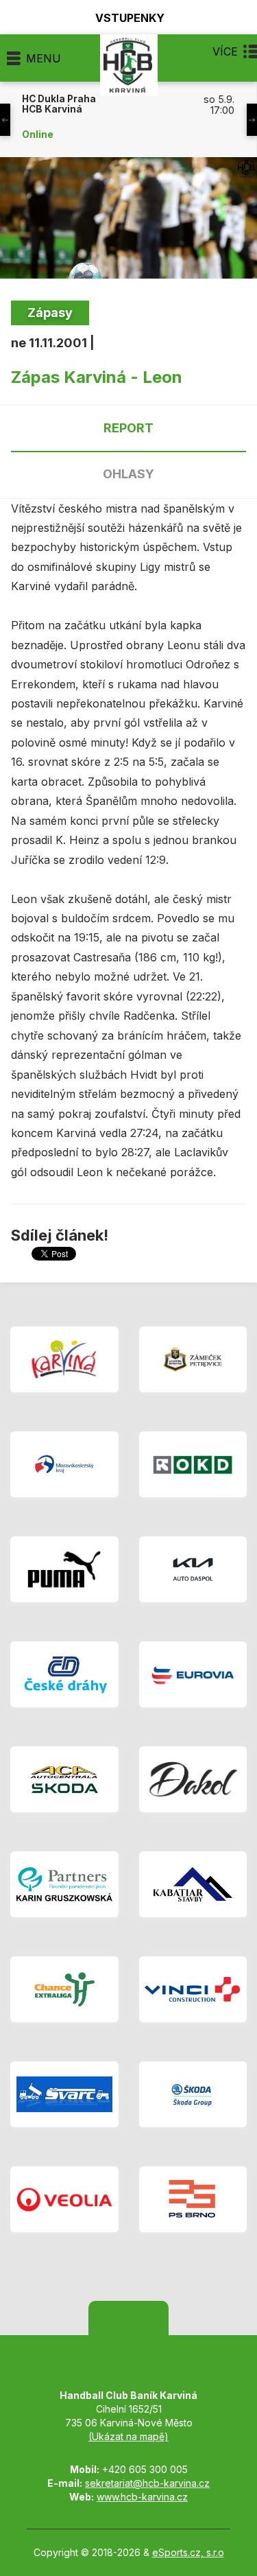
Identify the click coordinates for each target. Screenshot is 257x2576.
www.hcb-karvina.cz (142, 2497)
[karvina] (64, 1359)
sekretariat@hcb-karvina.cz (147, 2483)
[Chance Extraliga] (64, 1989)
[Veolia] (64, 2199)
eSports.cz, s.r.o (188, 2552)
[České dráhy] (64, 1674)
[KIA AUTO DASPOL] (193, 1569)
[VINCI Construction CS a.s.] (193, 1989)
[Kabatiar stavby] (193, 1884)
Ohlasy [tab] (128, 474)
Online (38, 134)
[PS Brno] (193, 2199)
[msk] (64, 1464)
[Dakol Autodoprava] (193, 1779)
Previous (5, 120)
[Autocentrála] (64, 1779)
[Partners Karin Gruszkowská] (64, 1884)
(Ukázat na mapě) (128, 2436)
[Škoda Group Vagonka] (193, 2094)
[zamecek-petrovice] (193, 1359)
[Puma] (64, 1569)
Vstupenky (130, 17)
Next (252, 120)
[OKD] (193, 1464)
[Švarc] (64, 2094)
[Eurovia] (193, 1674)
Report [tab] (128, 428)
